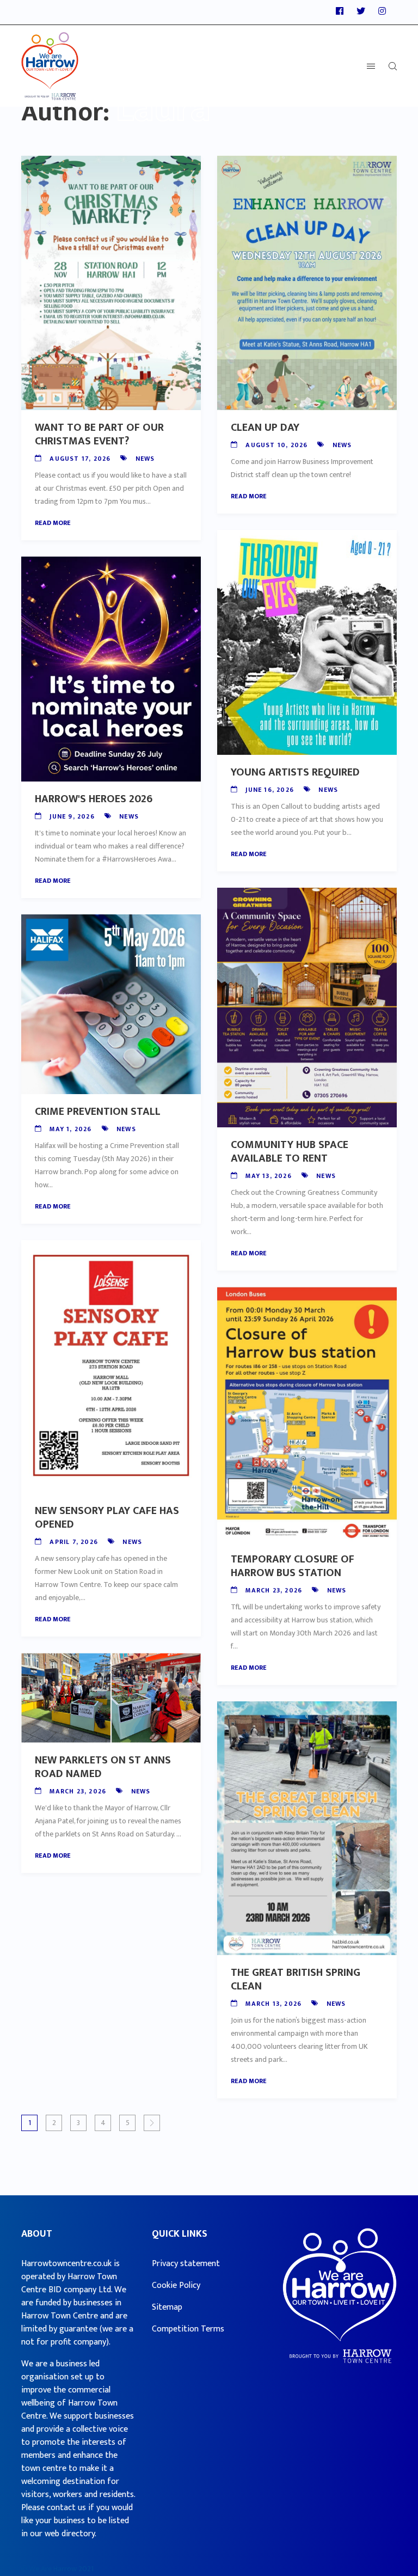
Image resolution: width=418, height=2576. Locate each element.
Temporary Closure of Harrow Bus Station (293, 1566)
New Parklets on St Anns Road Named (103, 1767)
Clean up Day (265, 428)
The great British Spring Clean (296, 1979)
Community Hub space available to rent (290, 1152)
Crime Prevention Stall (98, 1112)
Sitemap (167, 2307)
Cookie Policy (176, 2285)
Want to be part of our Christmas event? (99, 434)
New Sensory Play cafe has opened (107, 1518)
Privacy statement (186, 2264)
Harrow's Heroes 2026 (94, 799)
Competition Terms (188, 2329)
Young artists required (295, 772)
